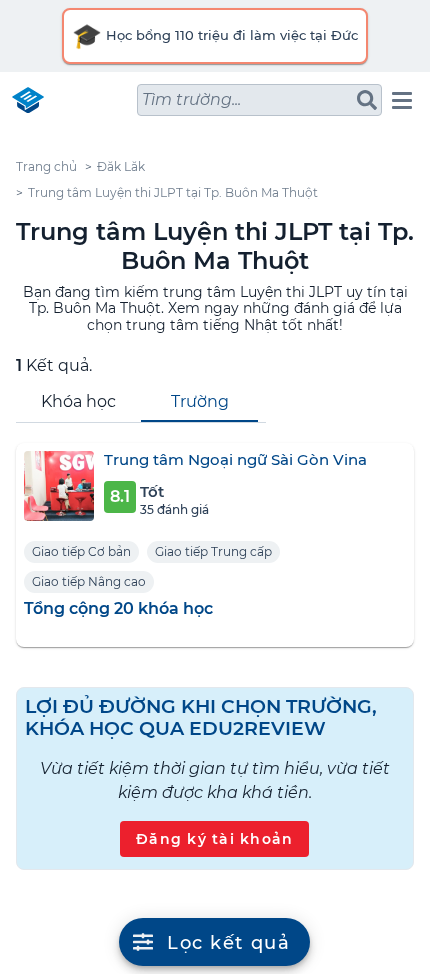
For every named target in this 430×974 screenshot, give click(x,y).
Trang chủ (46, 166)
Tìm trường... (191, 99)
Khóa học (78, 401)
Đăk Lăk (121, 166)
